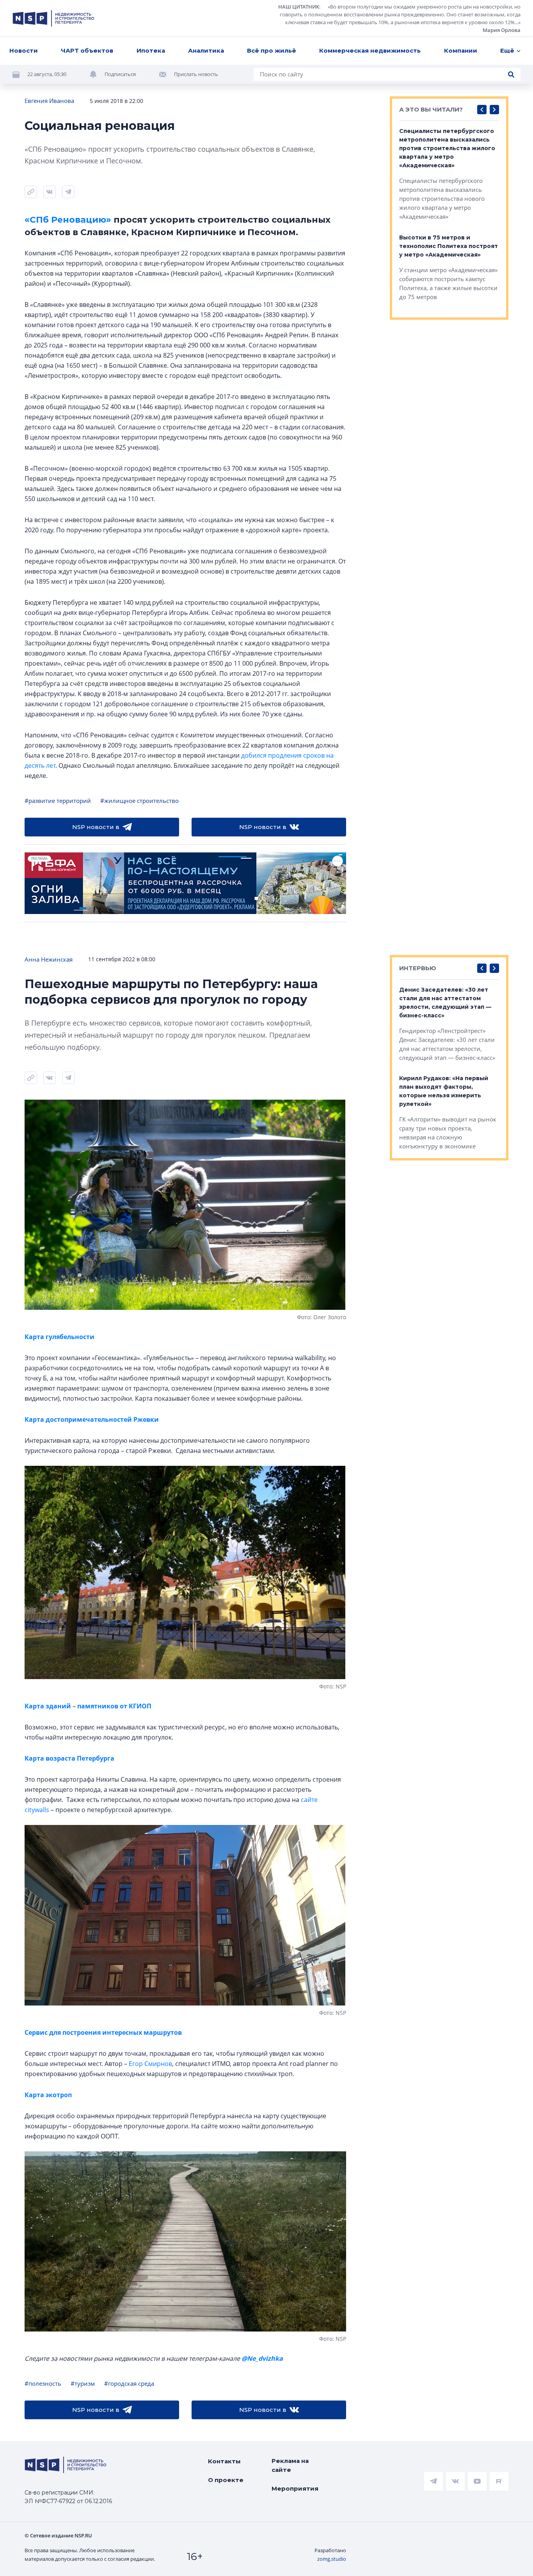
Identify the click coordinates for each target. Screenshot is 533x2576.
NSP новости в (96, 827)
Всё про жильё (272, 50)
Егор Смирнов (150, 2064)
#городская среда (129, 2383)
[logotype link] (53, 18)
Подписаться (120, 74)
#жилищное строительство (139, 801)
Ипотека (151, 50)
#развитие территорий (58, 801)
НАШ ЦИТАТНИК (299, 7)
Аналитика (206, 50)
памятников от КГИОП (114, 1706)
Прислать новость (196, 74)
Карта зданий (49, 1706)
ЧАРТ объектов (87, 50)
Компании (461, 50)
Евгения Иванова (49, 101)
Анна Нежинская (49, 959)
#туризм (83, 2383)
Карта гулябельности (60, 1337)
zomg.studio (332, 2559)
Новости (24, 50)
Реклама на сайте (290, 2465)
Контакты (224, 2461)
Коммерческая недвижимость (370, 50)
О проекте (226, 2480)
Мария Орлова (502, 30)
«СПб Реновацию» (68, 220)
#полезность (43, 2383)
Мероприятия (295, 2488)
